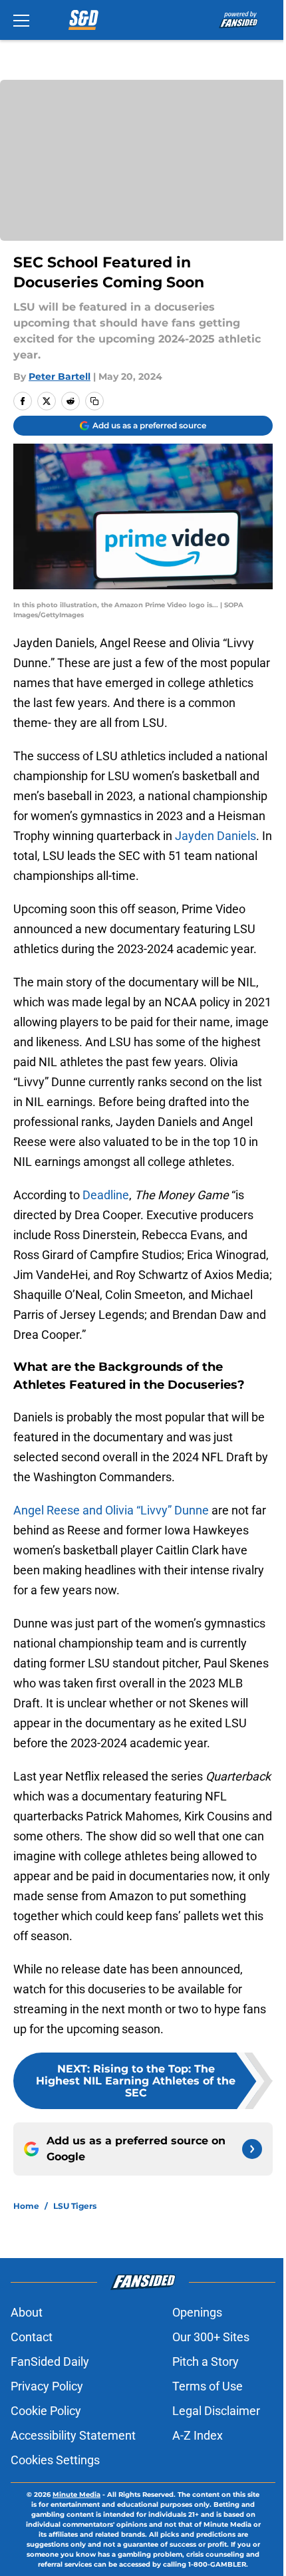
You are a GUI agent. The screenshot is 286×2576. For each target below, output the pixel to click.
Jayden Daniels (215, 836)
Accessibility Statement (73, 2435)
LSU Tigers (75, 2206)
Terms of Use (208, 2386)
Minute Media (76, 2495)
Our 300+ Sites (211, 2337)
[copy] (94, 401)
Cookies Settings (55, 2460)
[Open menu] (21, 20)
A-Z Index (198, 2435)
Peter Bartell (60, 376)
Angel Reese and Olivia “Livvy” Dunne (111, 1510)
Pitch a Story (206, 2361)
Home (26, 2206)
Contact (32, 2337)
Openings (197, 2312)
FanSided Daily (50, 2361)
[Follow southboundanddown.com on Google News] (252, 2149)
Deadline (106, 1195)
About (27, 2312)
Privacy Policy (47, 2386)
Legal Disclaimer (216, 2411)
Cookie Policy (46, 2411)
